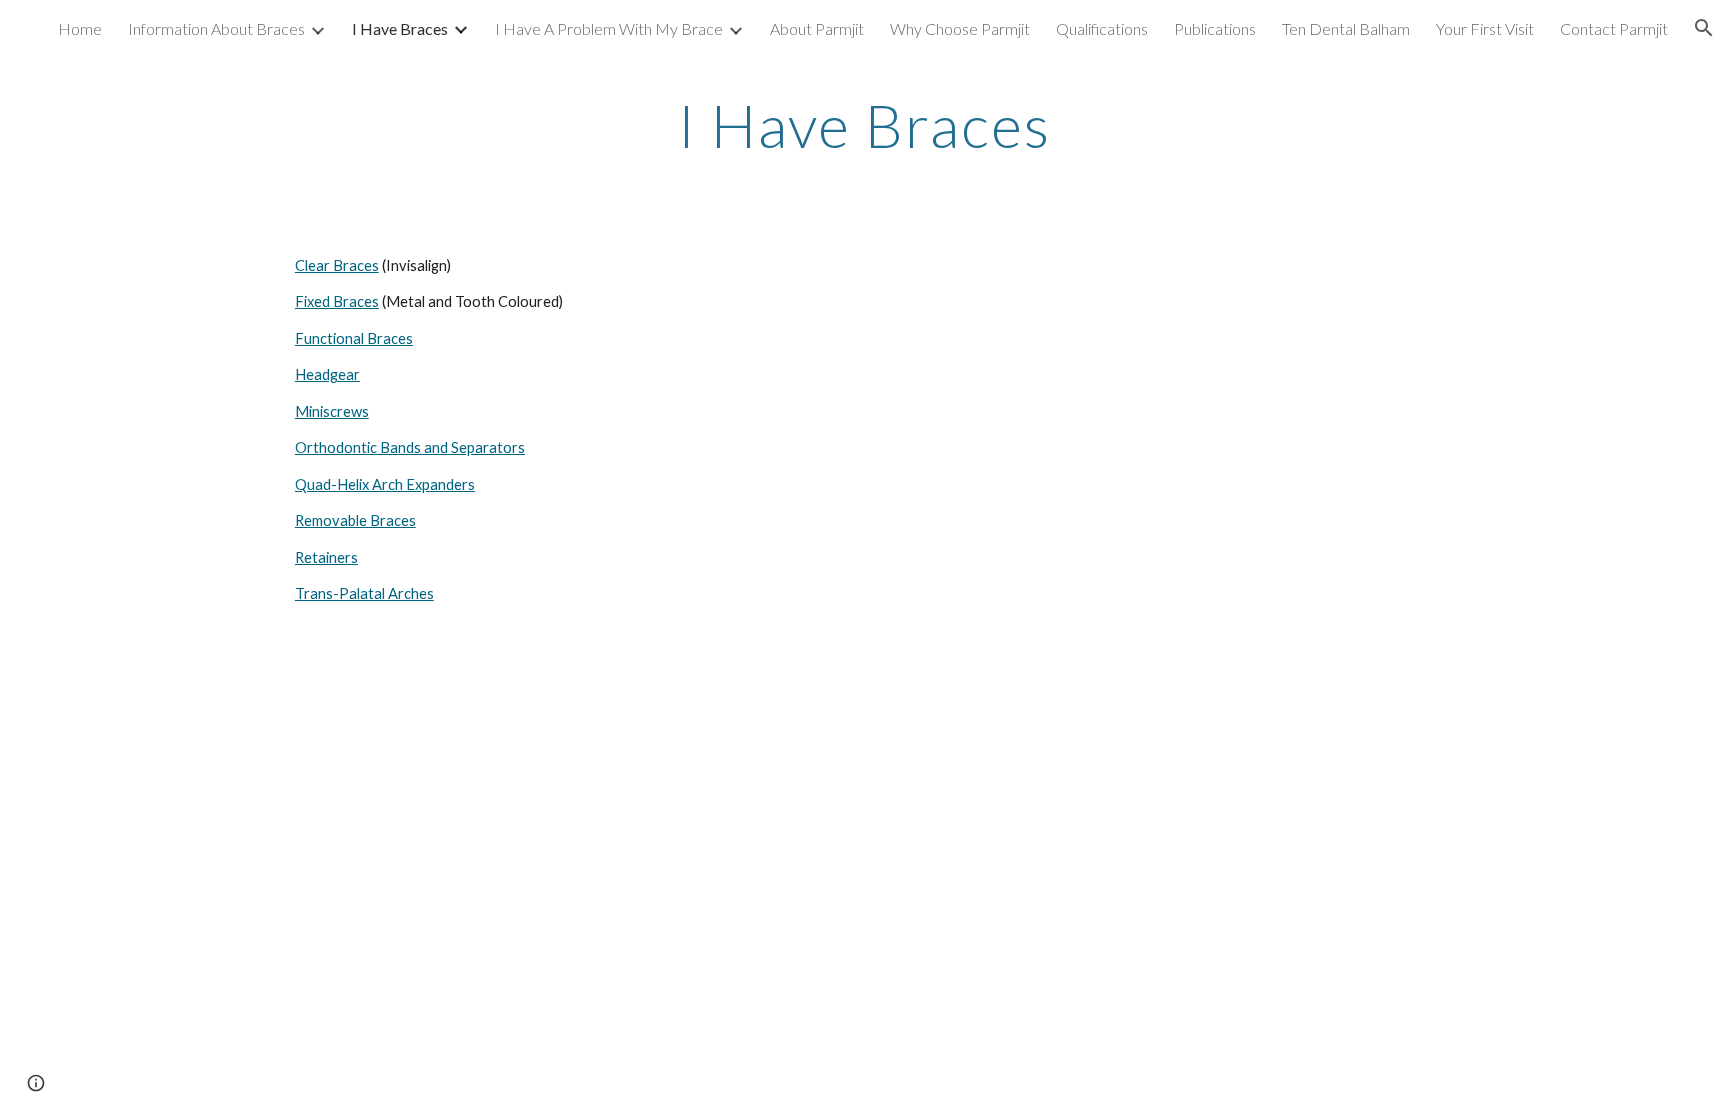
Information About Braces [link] (216, 28)
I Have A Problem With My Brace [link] (609, 28)
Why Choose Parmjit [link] (960, 28)
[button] (1704, 28)
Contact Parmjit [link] (1614, 28)
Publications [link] (1215, 28)
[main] (864, 125)
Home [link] (80, 28)
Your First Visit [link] (1485, 28)
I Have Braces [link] (400, 28)
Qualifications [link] (1102, 28)
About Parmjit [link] (817, 28)
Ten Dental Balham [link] (1346, 28)
